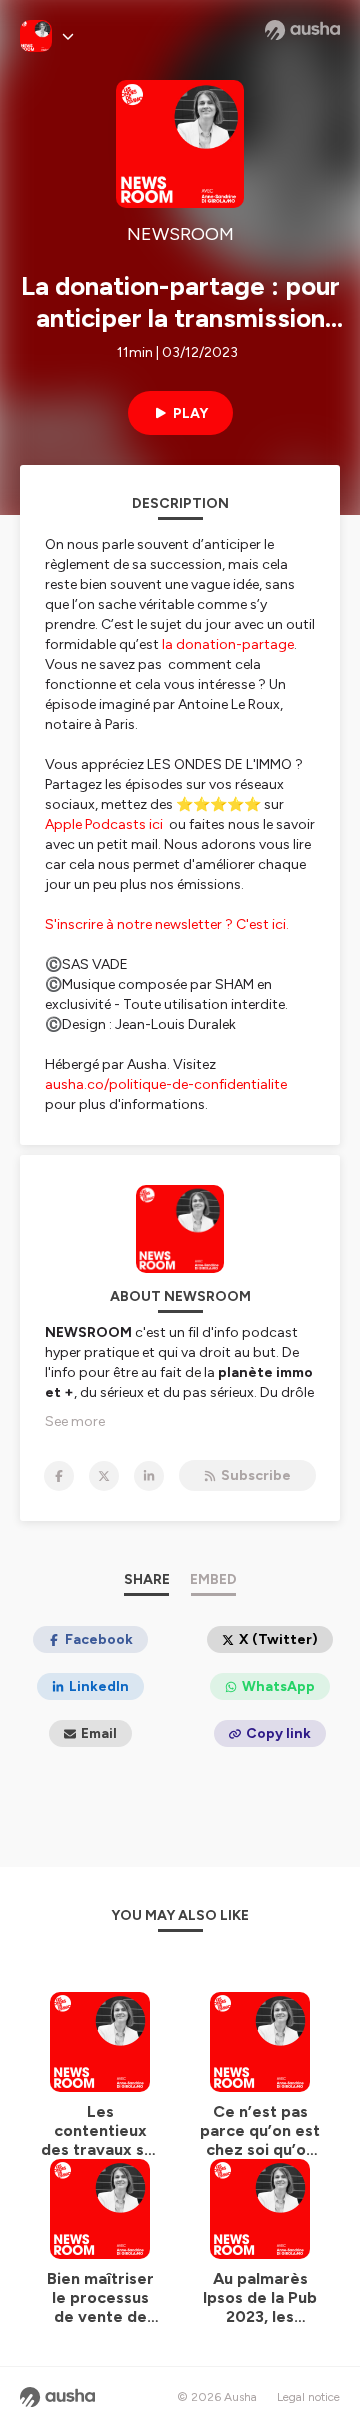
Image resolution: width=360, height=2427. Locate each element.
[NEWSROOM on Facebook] (59, 1476)
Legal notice (308, 2397)
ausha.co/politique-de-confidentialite (166, 1084)
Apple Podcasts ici (105, 824)
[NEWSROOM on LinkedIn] (149, 1476)
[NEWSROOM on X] (104, 1476)
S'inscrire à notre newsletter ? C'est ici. (167, 924)
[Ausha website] (302, 30)
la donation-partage (226, 644)
